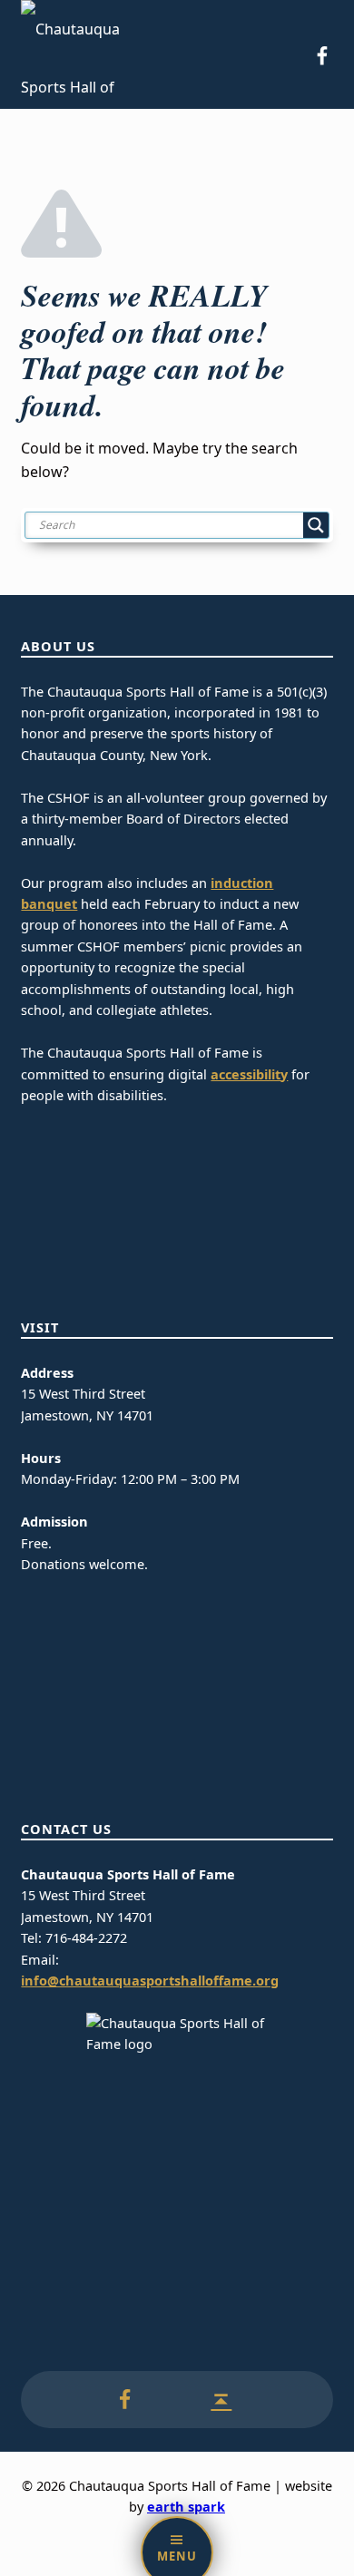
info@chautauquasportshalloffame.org (150, 1981)
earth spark (186, 2507)
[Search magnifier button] (316, 525)
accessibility (249, 1074)
